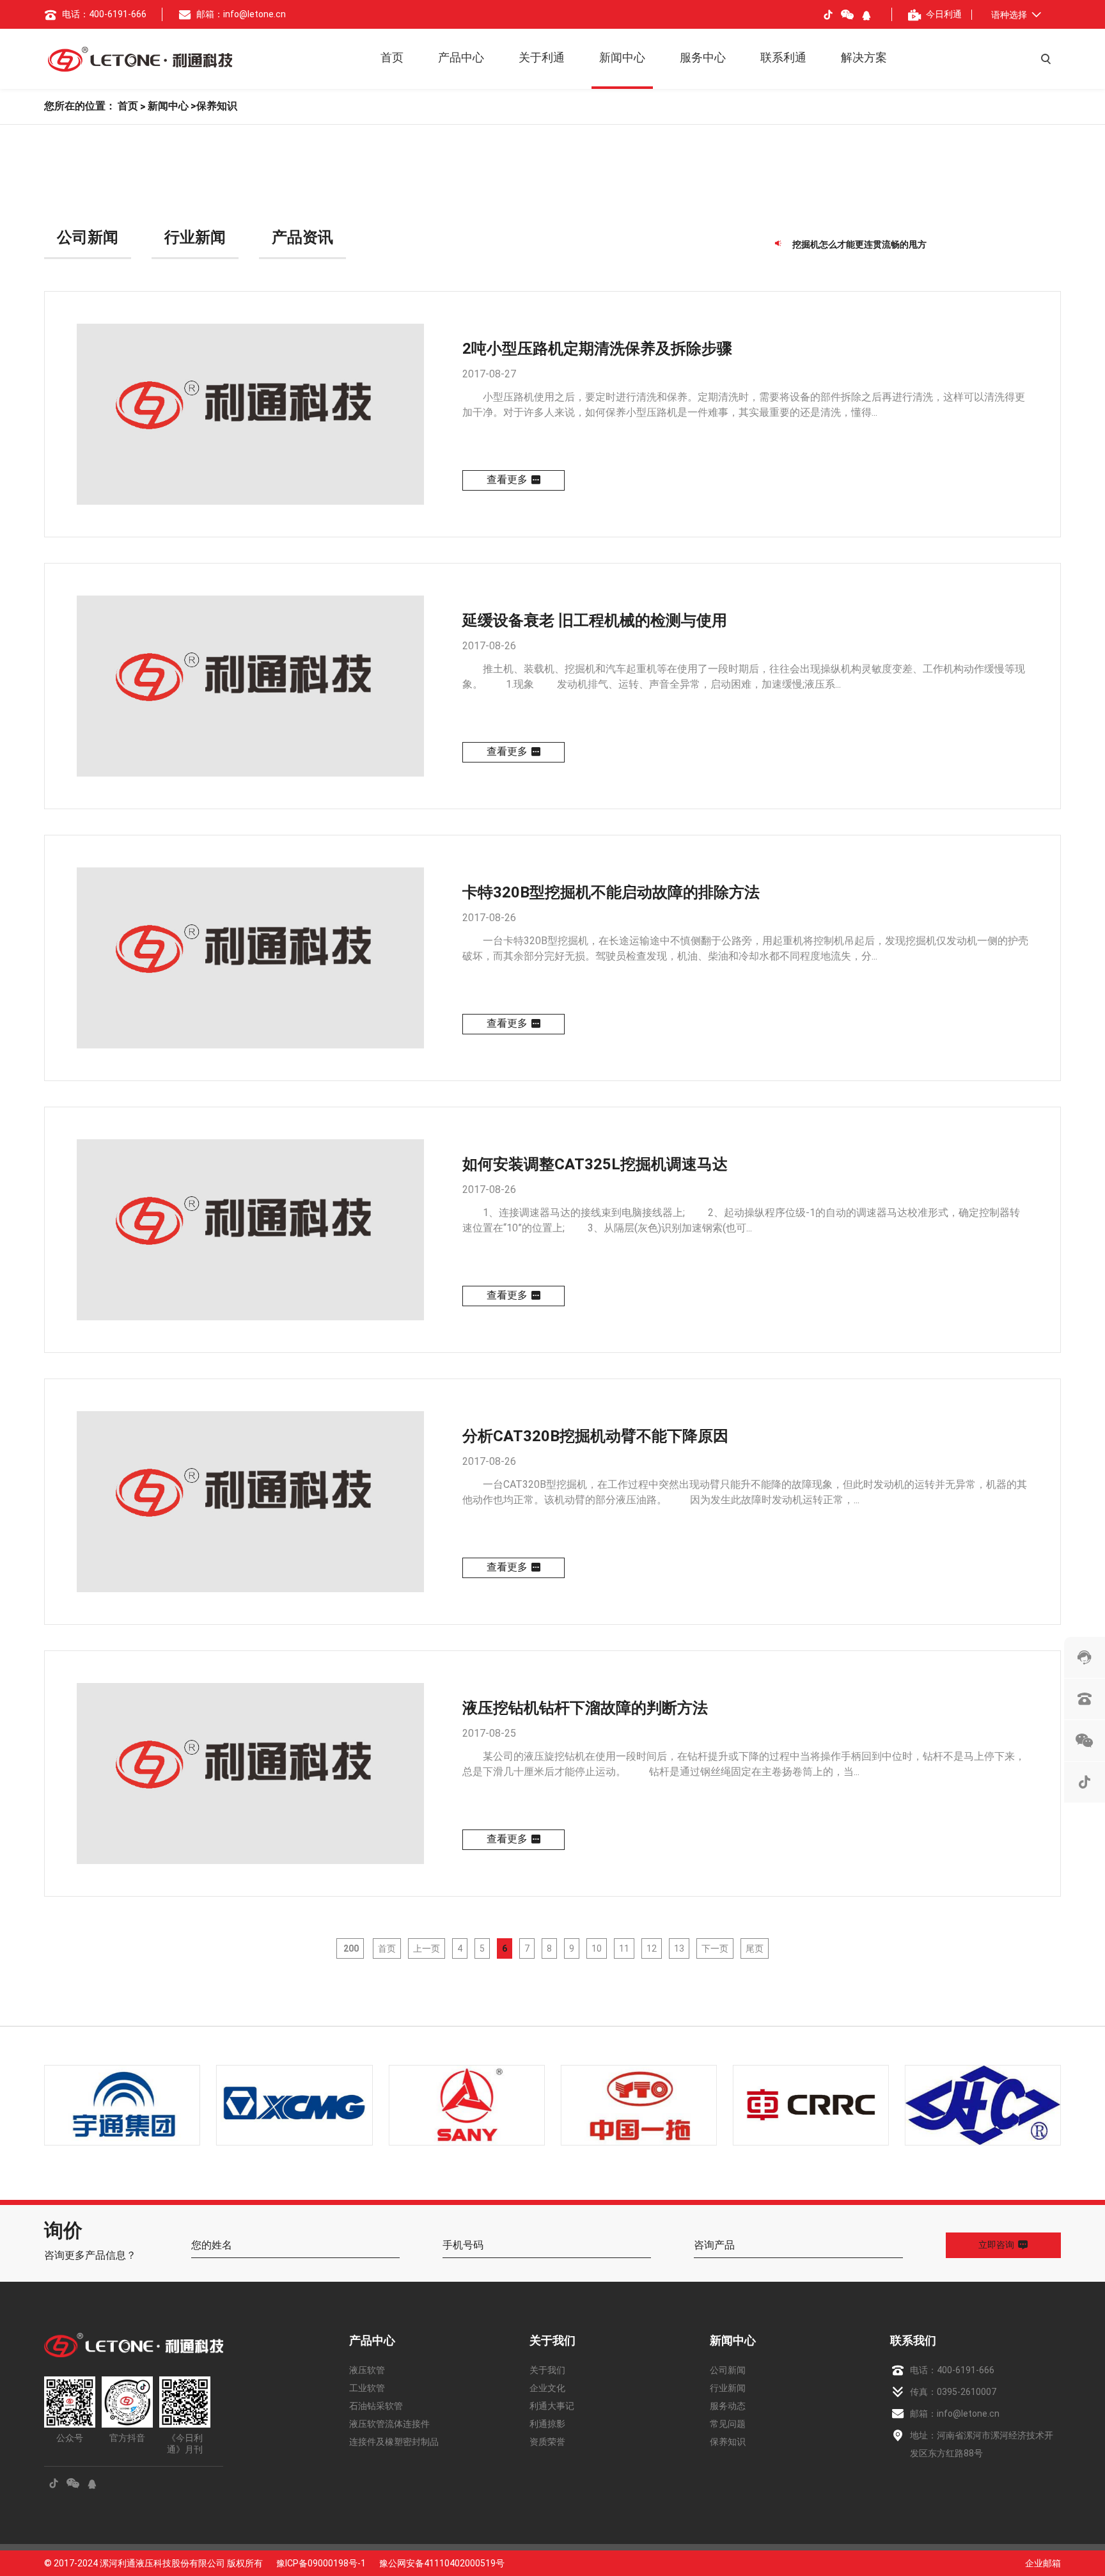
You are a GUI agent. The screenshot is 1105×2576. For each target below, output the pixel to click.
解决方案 (864, 57)
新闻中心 (622, 57)
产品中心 (461, 57)
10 (597, 1948)
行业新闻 (195, 237)
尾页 (755, 1948)
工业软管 (367, 2388)
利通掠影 (547, 2424)
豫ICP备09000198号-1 (321, 2563)
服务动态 (728, 2406)
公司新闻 (88, 237)
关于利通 (542, 57)
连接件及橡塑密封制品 (394, 2442)
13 (679, 1948)
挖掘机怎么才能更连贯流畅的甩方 (859, 243)
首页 (392, 57)
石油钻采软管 (376, 2406)
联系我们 (913, 2340)
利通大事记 (552, 2406)
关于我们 (552, 2340)
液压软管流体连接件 (389, 2424)
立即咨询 (996, 2245)
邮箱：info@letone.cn (241, 14)
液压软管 (367, 2370)
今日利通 (944, 14)
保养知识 (728, 2442)
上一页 (427, 1948)
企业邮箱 (1043, 2563)
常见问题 (728, 2424)
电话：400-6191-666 (104, 14)
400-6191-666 (966, 2370)
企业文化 (547, 2388)
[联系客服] (1085, 1657)
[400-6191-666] (1085, 1699)
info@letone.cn (968, 2414)
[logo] (140, 59)
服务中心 (703, 57)
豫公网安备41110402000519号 (442, 2563)
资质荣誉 (547, 2442)
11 (624, 1948)
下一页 (715, 1948)
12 (652, 1948)
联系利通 (783, 57)
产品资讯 (302, 237)
